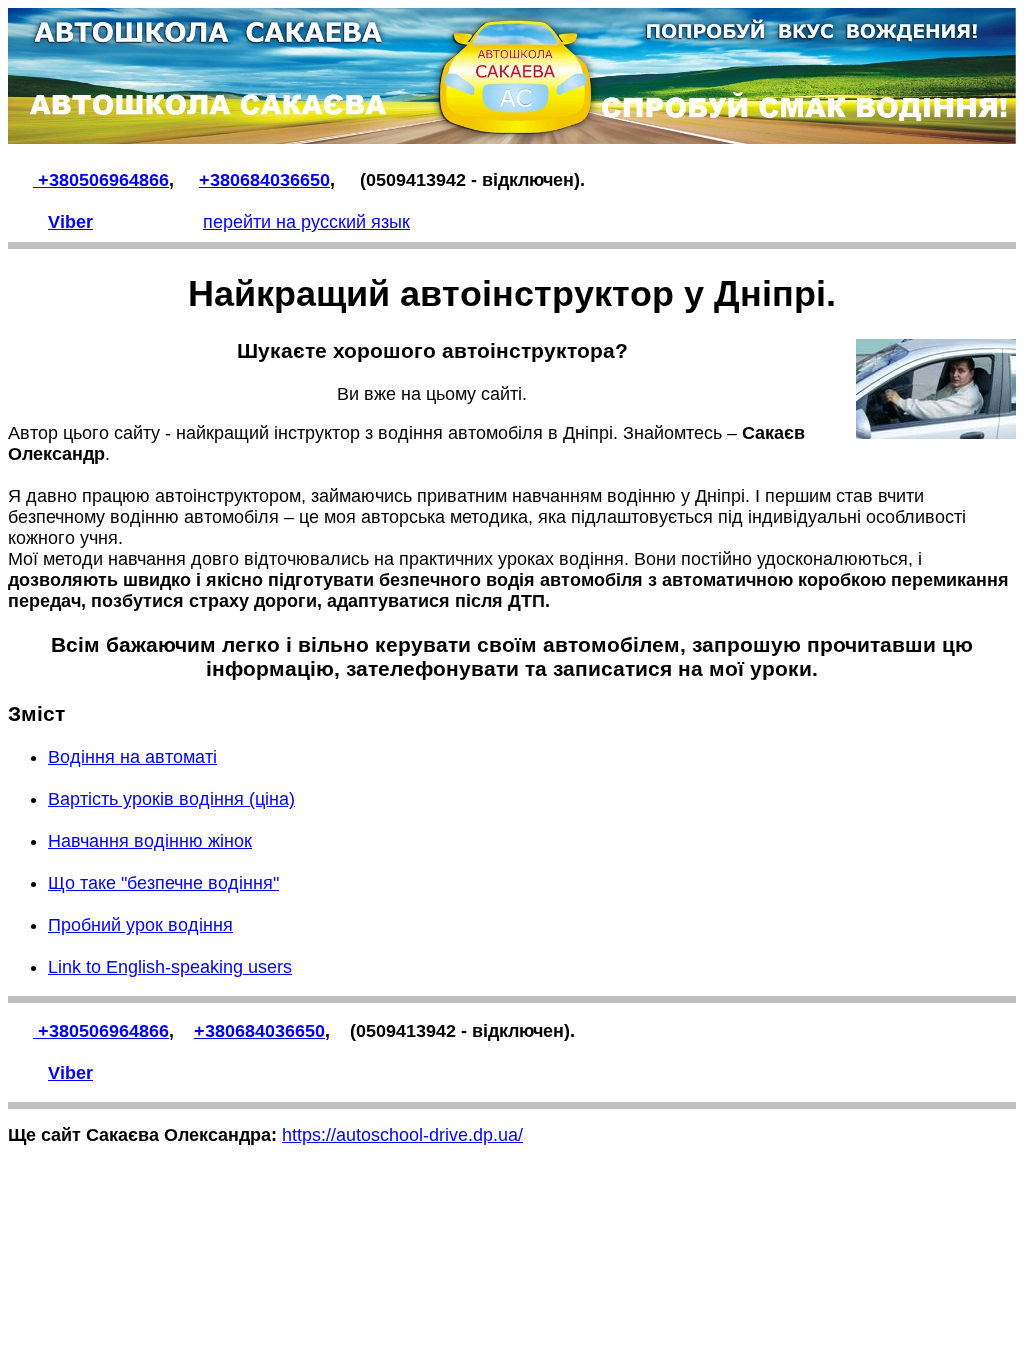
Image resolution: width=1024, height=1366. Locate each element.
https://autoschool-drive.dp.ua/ (402, 1135)
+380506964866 (101, 180)
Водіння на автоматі (132, 757)
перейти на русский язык (306, 222)
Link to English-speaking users (170, 967)
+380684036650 (264, 180)
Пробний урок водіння (140, 925)
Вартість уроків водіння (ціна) (171, 799)
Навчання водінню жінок (150, 841)
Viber (70, 222)
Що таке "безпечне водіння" (163, 883)
